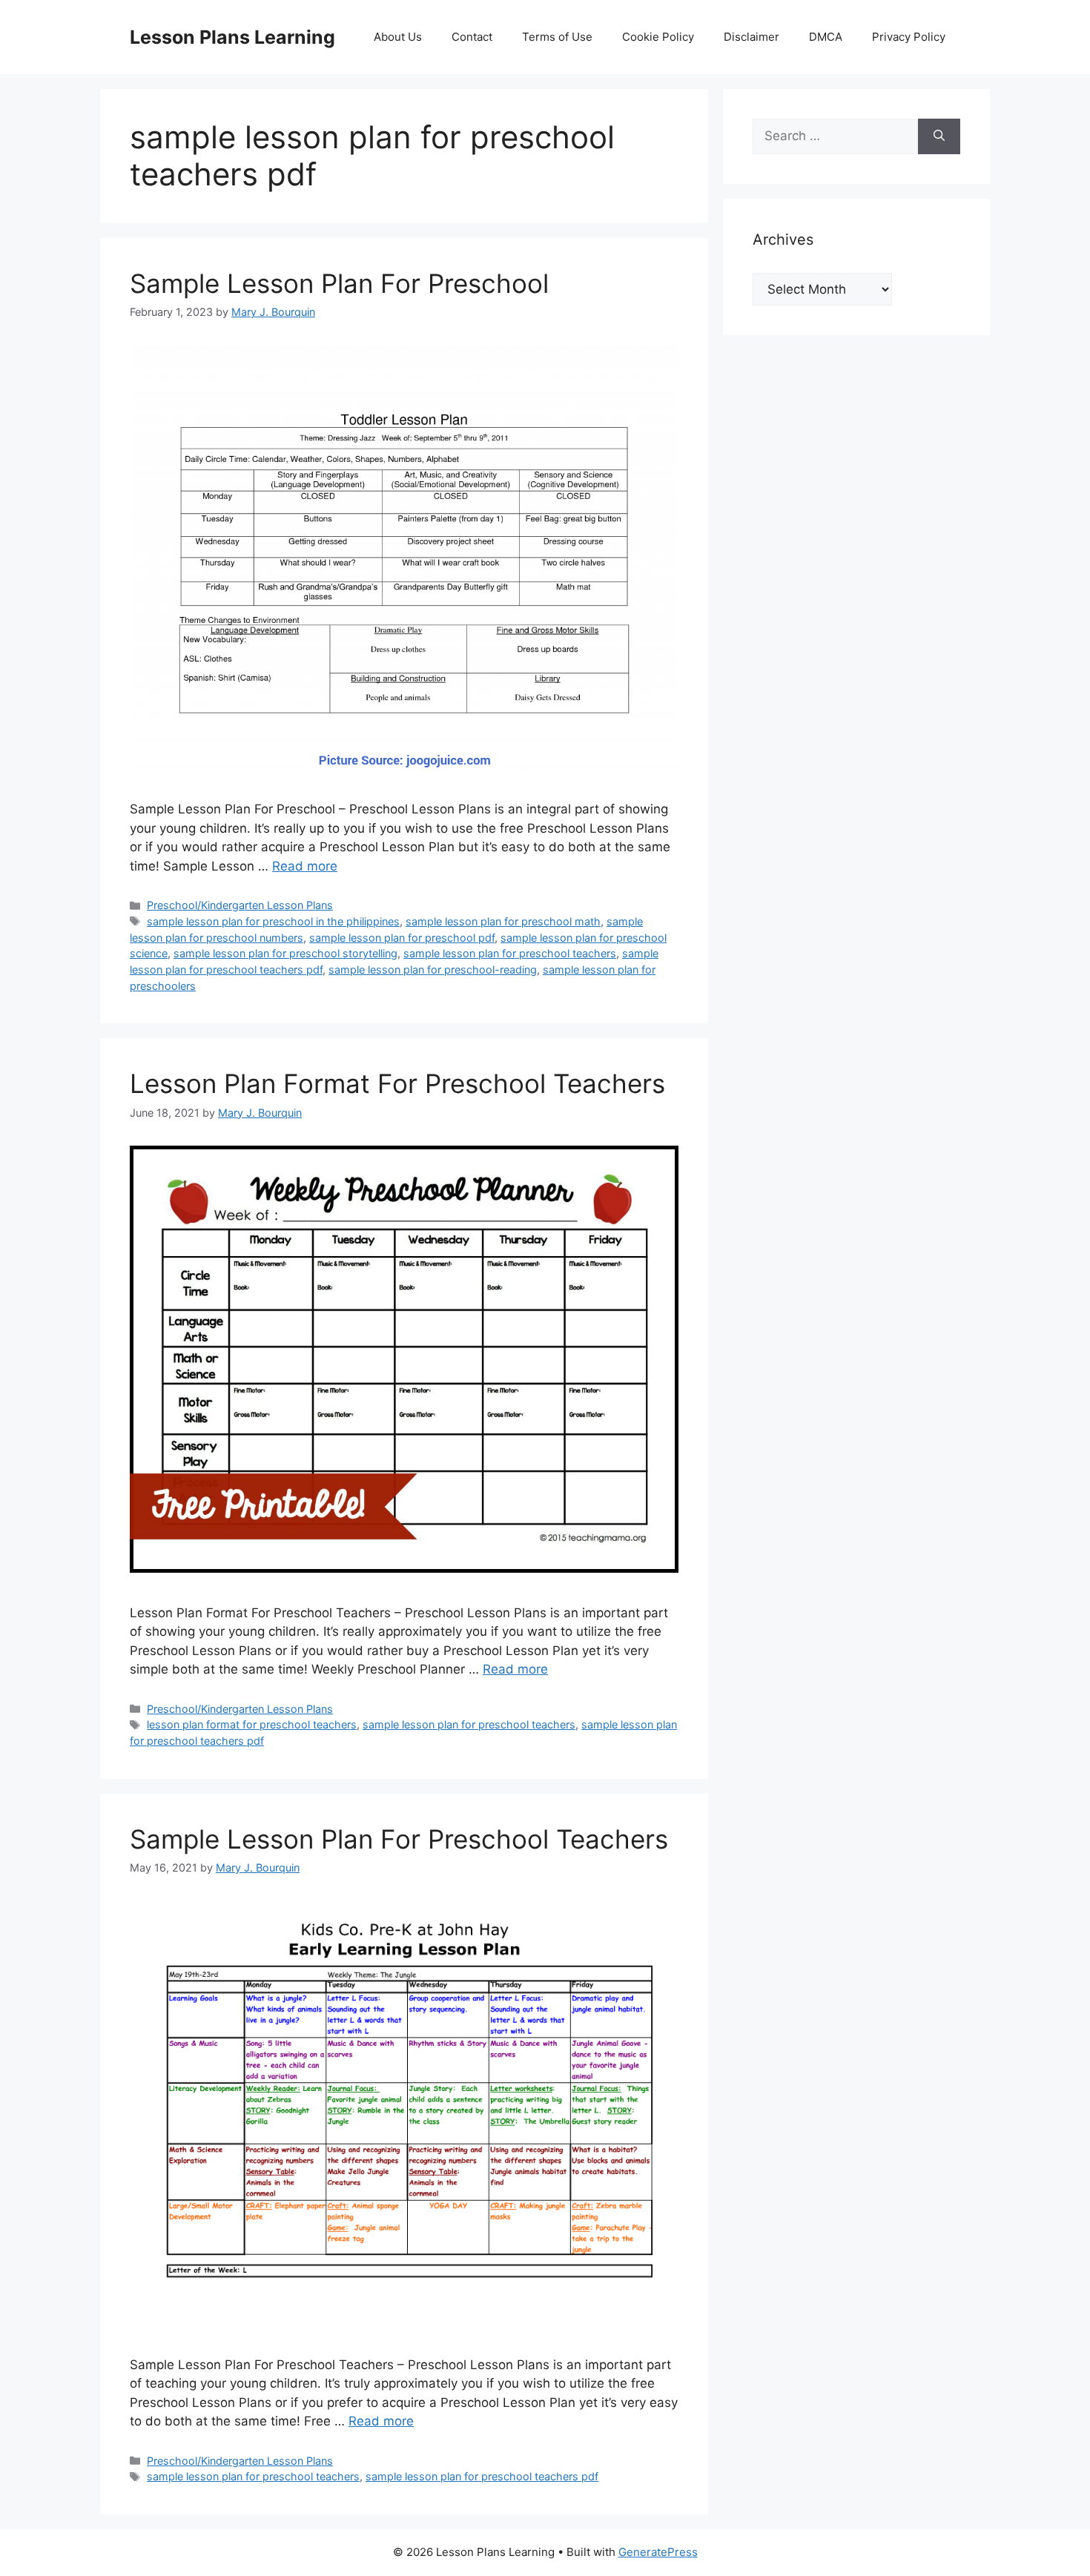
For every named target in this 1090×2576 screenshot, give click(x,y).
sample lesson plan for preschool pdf (402, 938)
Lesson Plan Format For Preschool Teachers (397, 1083)
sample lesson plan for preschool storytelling (285, 953)
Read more (305, 866)
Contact (472, 37)
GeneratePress (658, 2552)
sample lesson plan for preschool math (503, 921)
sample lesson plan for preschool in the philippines (273, 921)
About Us (398, 37)
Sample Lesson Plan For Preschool (339, 283)
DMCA (826, 37)
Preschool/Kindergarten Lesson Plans (240, 905)
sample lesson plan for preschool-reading (433, 970)
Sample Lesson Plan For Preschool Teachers (399, 1839)
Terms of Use (557, 37)
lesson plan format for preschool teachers (252, 1724)
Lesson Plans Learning (232, 37)
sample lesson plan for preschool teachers (510, 953)
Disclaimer (752, 37)
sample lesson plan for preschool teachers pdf (482, 2476)
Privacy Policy (909, 37)
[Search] (939, 136)
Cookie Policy (658, 37)
